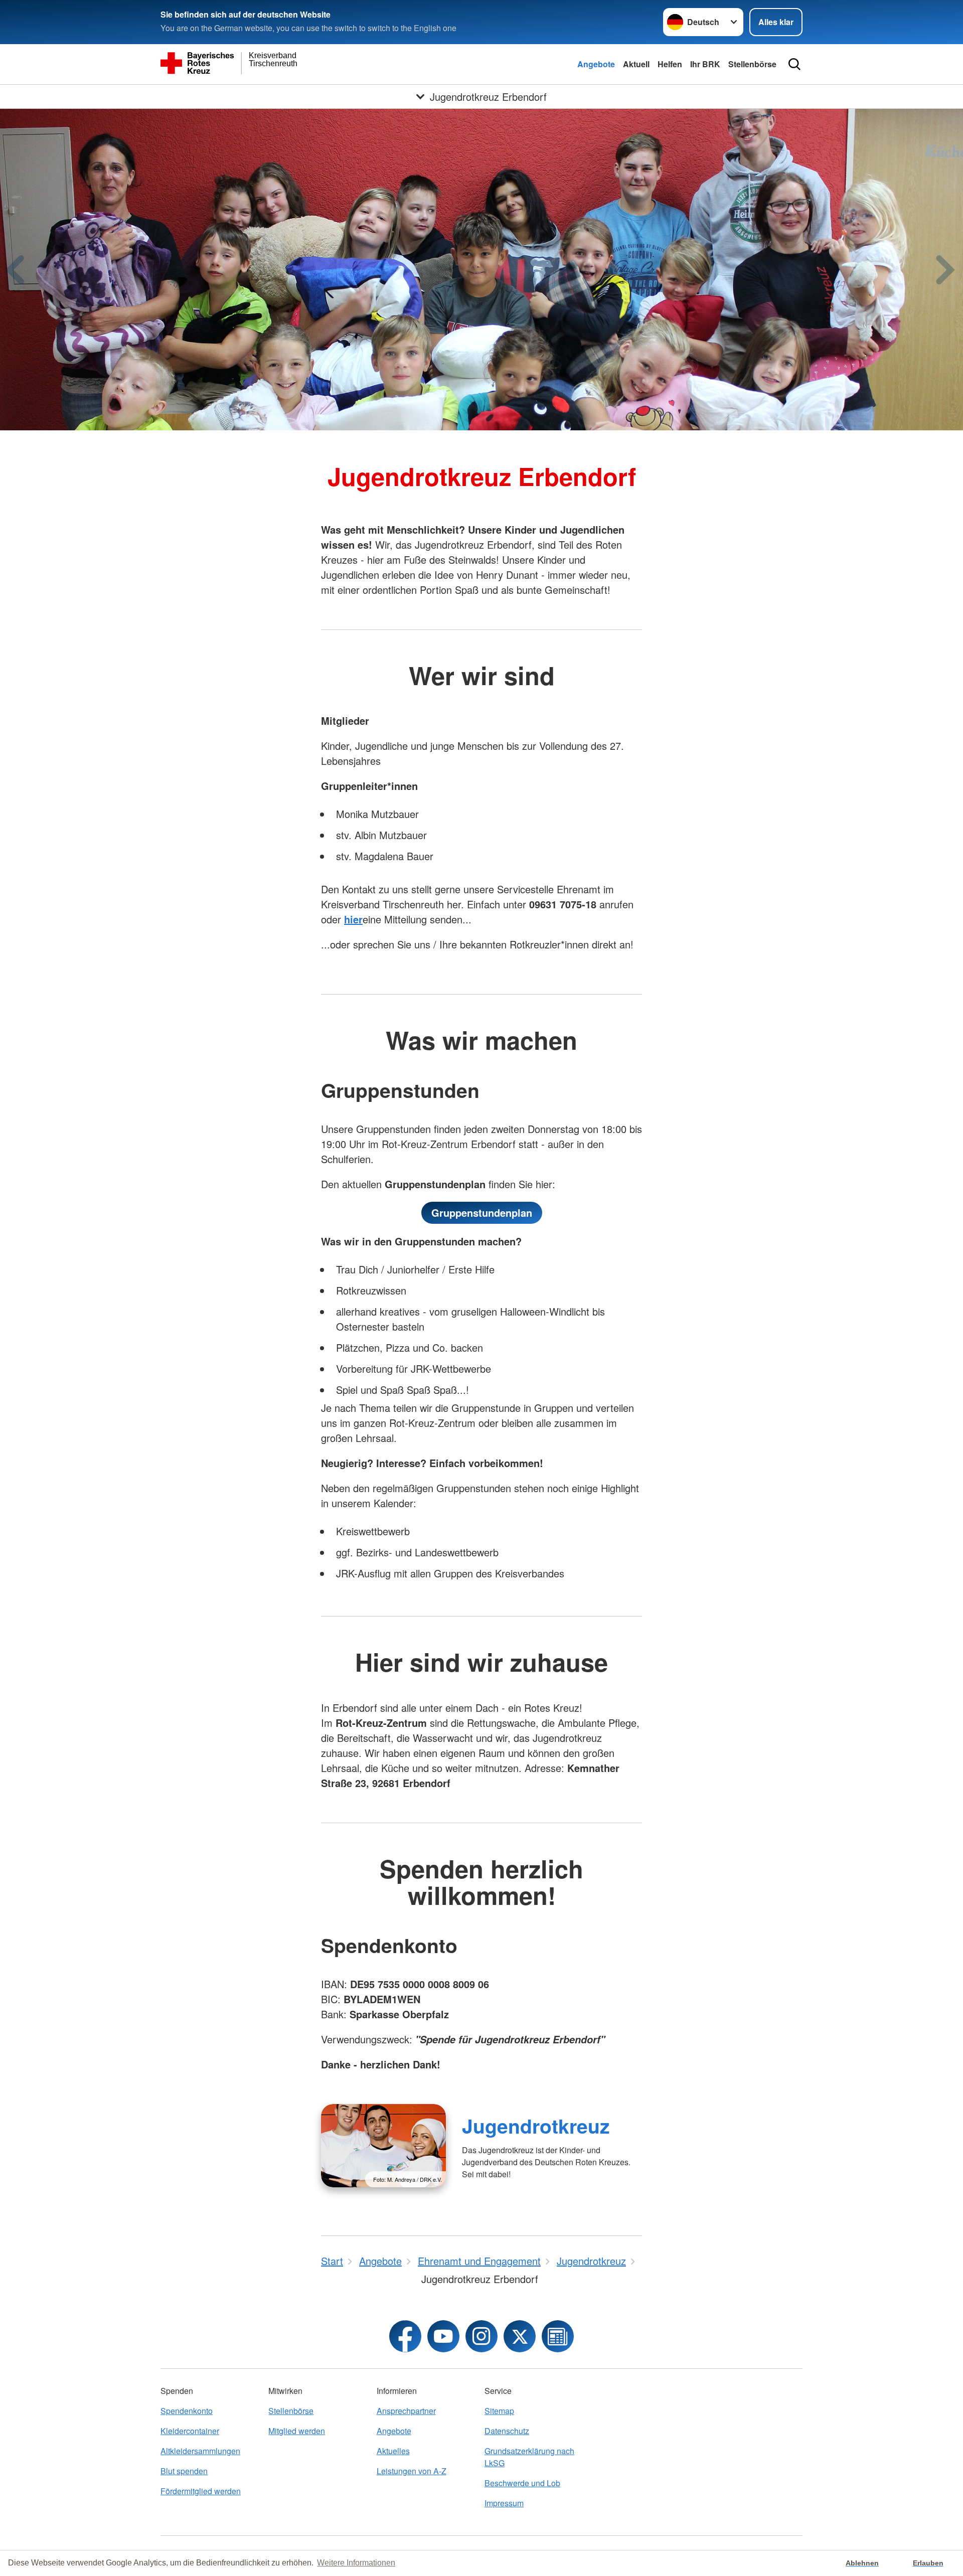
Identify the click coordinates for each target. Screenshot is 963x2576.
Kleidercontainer (190, 2431)
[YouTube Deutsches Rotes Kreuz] (443, 2336)
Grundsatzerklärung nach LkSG (529, 2457)
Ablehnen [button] (862, 2563)
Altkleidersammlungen (200, 2451)
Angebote (596, 64)
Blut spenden (184, 2471)
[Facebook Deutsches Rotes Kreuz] (405, 2336)
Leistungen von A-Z (412, 2471)
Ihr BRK (705, 64)
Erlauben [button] (928, 2563)
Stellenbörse (752, 64)
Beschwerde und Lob (522, 2483)
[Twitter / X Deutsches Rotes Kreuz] (520, 2336)
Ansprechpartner (406, 2411)
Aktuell (636, 64)
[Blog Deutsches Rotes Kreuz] (558, 2336)
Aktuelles (393, 2451)
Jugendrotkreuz (536, 2126)
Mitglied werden (297, 2431)
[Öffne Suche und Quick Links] (794, 64)
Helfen (670, 64)
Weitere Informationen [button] (356, 2563)
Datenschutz (507, 2431)
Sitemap (499, 2411)
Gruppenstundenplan (482, 1213)
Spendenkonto (187, 2411)
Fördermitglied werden (201, 2491)
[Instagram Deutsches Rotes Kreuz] (481, 2336)
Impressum (504, 2503)
